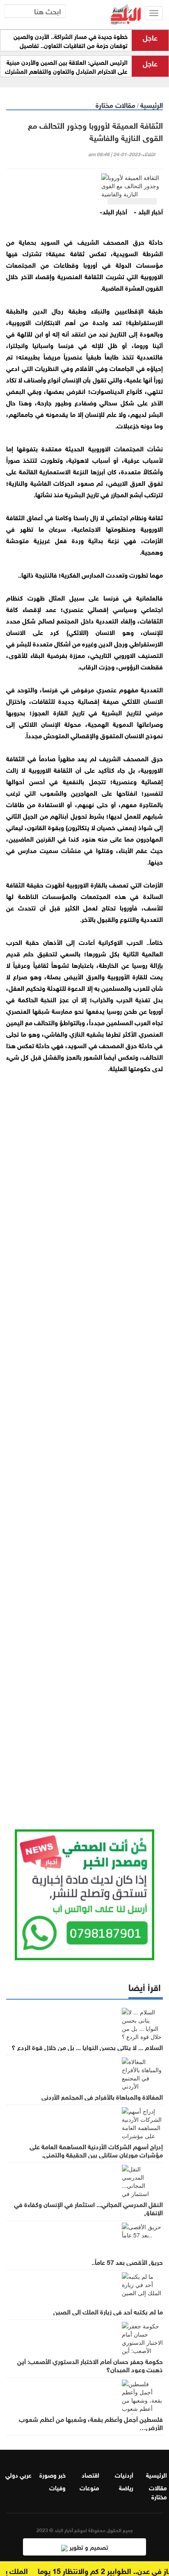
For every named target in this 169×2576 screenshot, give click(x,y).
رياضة (126, 2487)
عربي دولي (18, 2474)
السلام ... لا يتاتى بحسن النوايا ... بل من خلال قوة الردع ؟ (87, 2047)
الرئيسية (152, 104)
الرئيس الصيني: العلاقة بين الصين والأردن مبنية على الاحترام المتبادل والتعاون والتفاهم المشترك (66, 66)
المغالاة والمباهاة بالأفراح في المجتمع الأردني (102, 2096)
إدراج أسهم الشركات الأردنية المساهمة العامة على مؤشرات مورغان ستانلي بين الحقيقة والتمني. (96, 2150)
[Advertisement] (84, 1441)
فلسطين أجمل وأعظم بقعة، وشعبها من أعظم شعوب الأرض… (91, 2423)
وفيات (57, 2487)
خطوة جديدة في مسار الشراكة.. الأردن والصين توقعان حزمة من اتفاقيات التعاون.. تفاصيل (71, 41)
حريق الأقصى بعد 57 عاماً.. (127, 2262)
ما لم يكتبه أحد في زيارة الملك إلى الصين (108, 2311)
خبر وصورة (53, 2474)
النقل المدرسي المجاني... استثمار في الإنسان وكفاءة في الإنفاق (88, 2208)
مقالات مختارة (115, 104)
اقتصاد (90, 2474)
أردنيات (124, 2474)
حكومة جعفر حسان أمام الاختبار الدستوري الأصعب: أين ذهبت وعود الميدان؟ (90, 2365)
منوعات (89, 2487)
